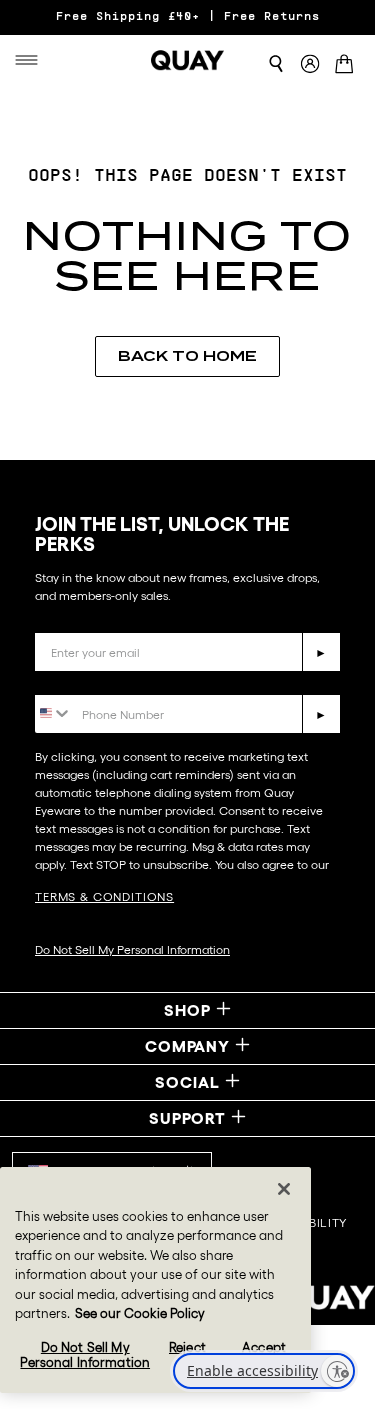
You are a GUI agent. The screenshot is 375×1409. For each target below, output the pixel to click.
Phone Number (92, 679)
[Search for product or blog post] (276, 64)
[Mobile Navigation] (31, 60)
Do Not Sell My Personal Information (132, 949)
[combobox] (53, 712)
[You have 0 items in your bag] (347, 66)
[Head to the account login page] (310, 64)
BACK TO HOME (187, 356)
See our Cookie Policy (140, 1313)
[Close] (284, 1189)
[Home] (188, 60)
